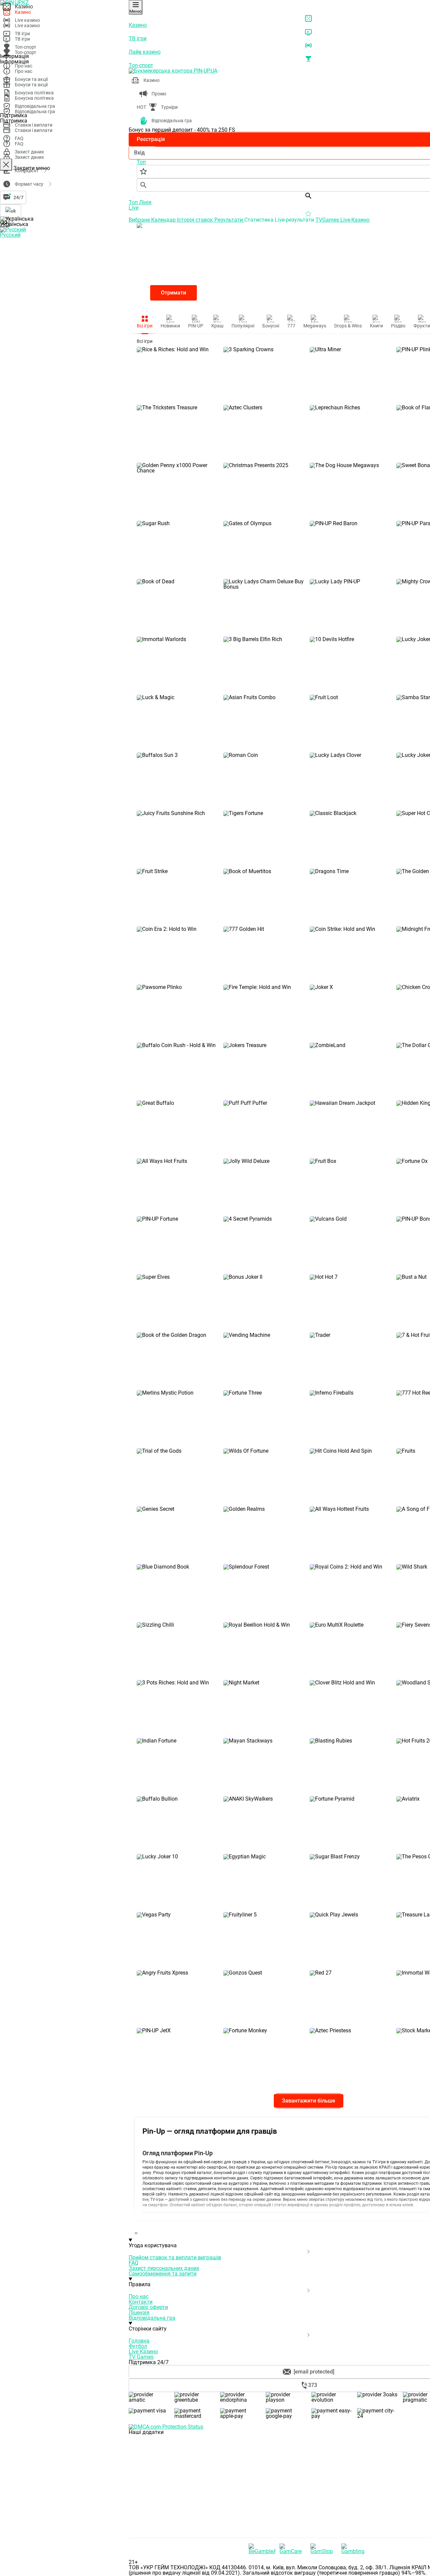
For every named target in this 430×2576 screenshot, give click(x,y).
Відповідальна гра (152, 2318)
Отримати (174, 293)
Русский (10, 235)
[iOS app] (179, 2483)
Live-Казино (355, 220)
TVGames (328, 220)
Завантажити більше (309, 2101)
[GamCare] (293, 2549)
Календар (164, 220)
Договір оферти (148, 2307)
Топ (134, 202)
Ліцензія (139, 2313)
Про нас (139, 2296)
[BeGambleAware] (262, 2549)
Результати (229, 220)
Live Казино (143, 2352)
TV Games (141, 2357)
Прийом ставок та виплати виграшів (175, 2257)
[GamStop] (324, 2549)
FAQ (134, 2263)
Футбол (138, 2346)
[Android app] (179, 2535)
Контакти (141, 2302)
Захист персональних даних (164, 2268)
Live (134, 208)
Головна (139, 2341)
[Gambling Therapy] (355, 2549)
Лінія (145, 202)
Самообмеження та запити (163, 2274)
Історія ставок (196, 220)
